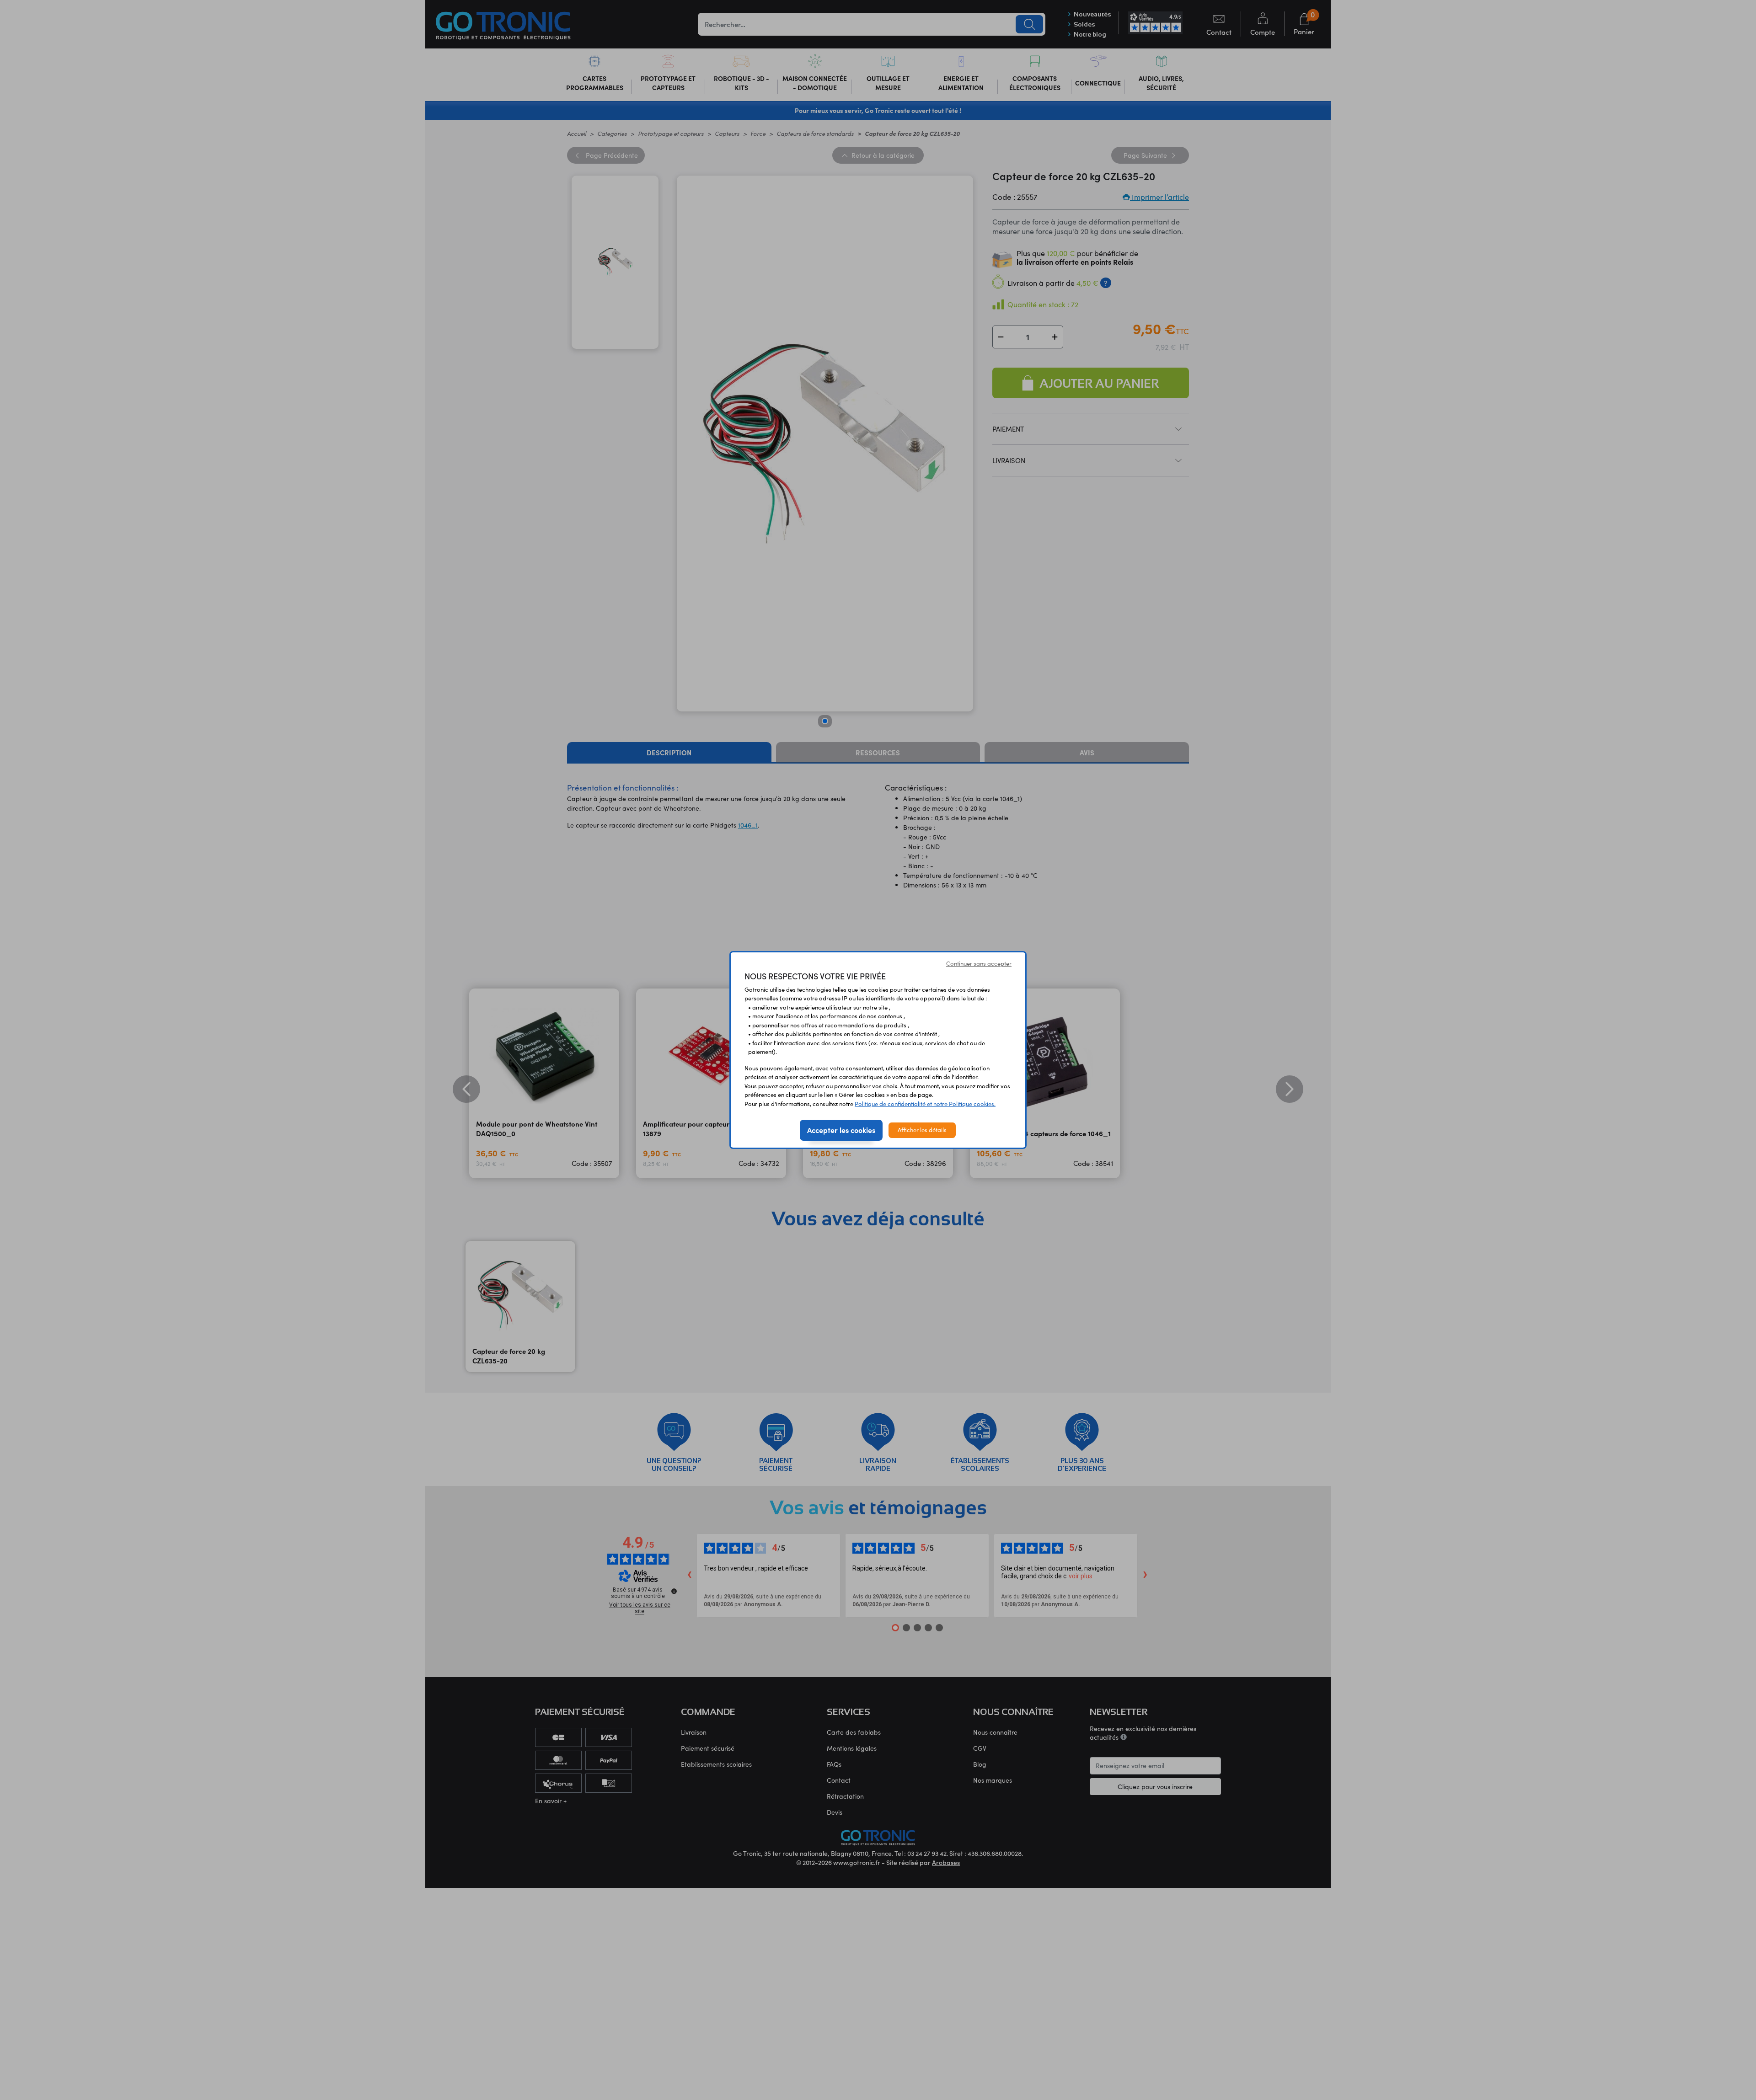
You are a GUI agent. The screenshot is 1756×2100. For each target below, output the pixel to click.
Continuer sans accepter (979, 963)
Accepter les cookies (841, 1130)
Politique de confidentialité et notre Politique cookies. (925, 1104)
